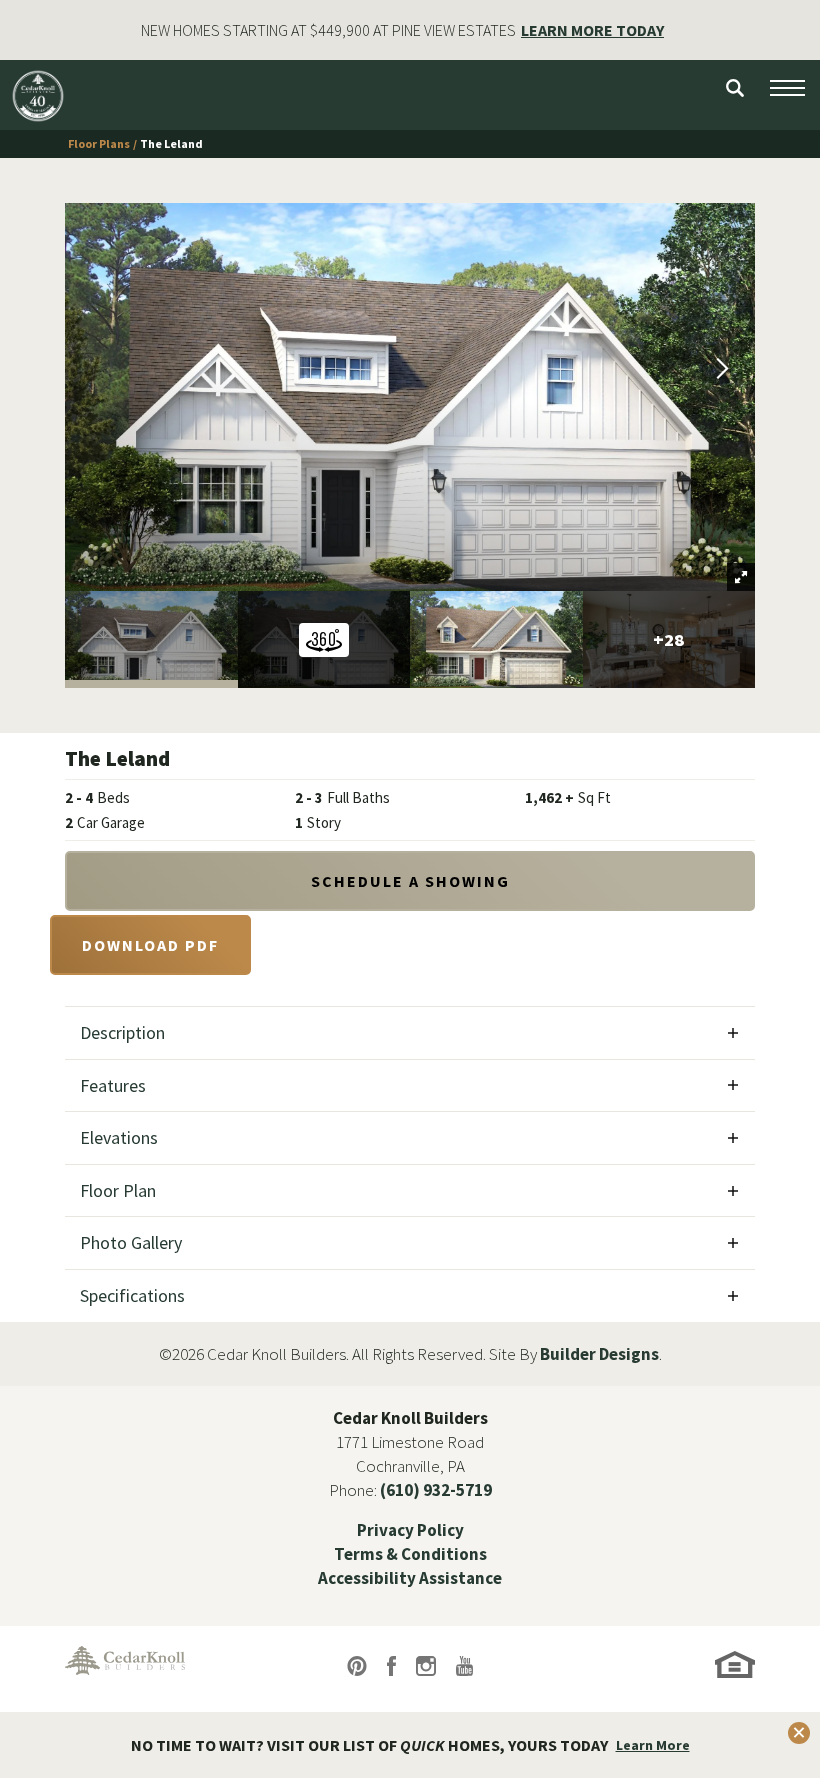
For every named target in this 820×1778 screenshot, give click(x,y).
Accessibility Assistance (410, 1578)
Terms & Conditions (410, 1554)
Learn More (653, 1745)
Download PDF (150, 945)
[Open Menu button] (787, 88)
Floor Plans (99, 143)
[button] (735, 88)
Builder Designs (599, 1354)
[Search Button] (735, 88)
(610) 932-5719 (436, 1490)
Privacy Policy (410, 1530)
